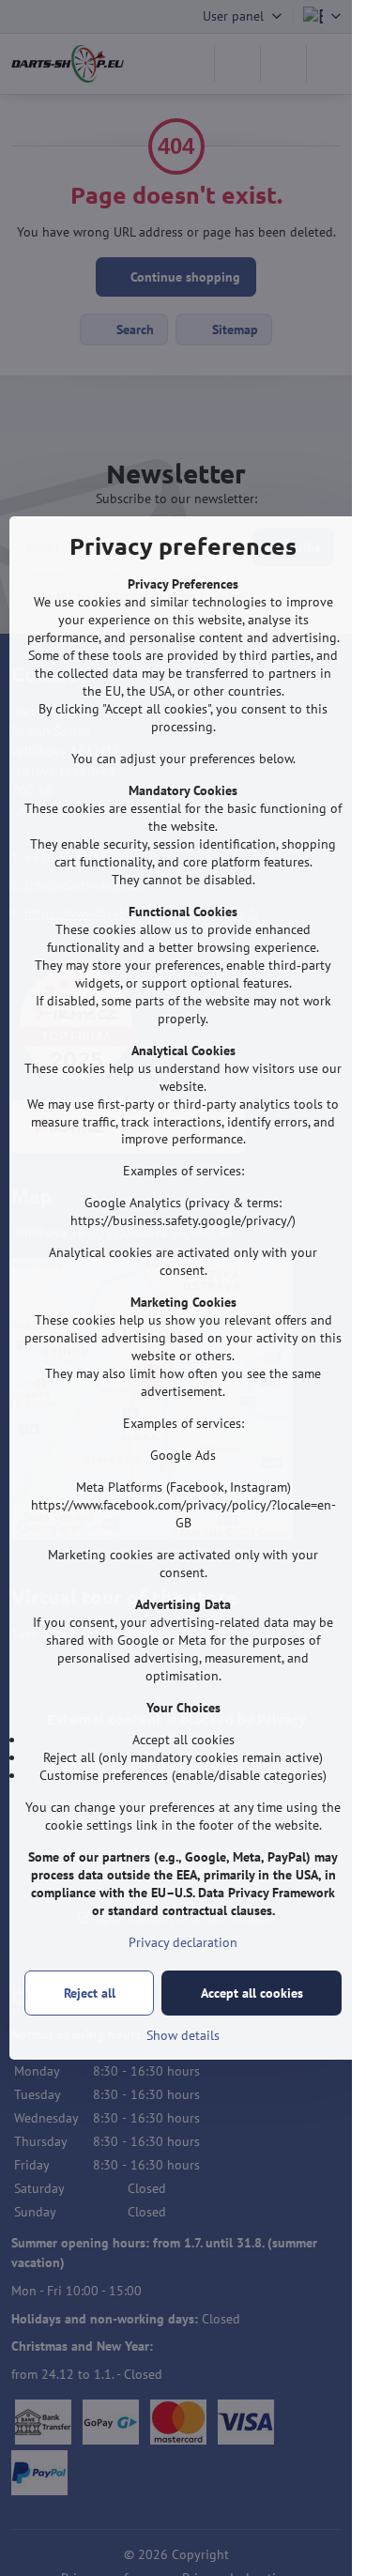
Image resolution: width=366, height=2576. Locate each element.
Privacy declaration (183, 1942)
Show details (183, 2035)
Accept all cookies (252, 1993)
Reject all (90, 1993)
